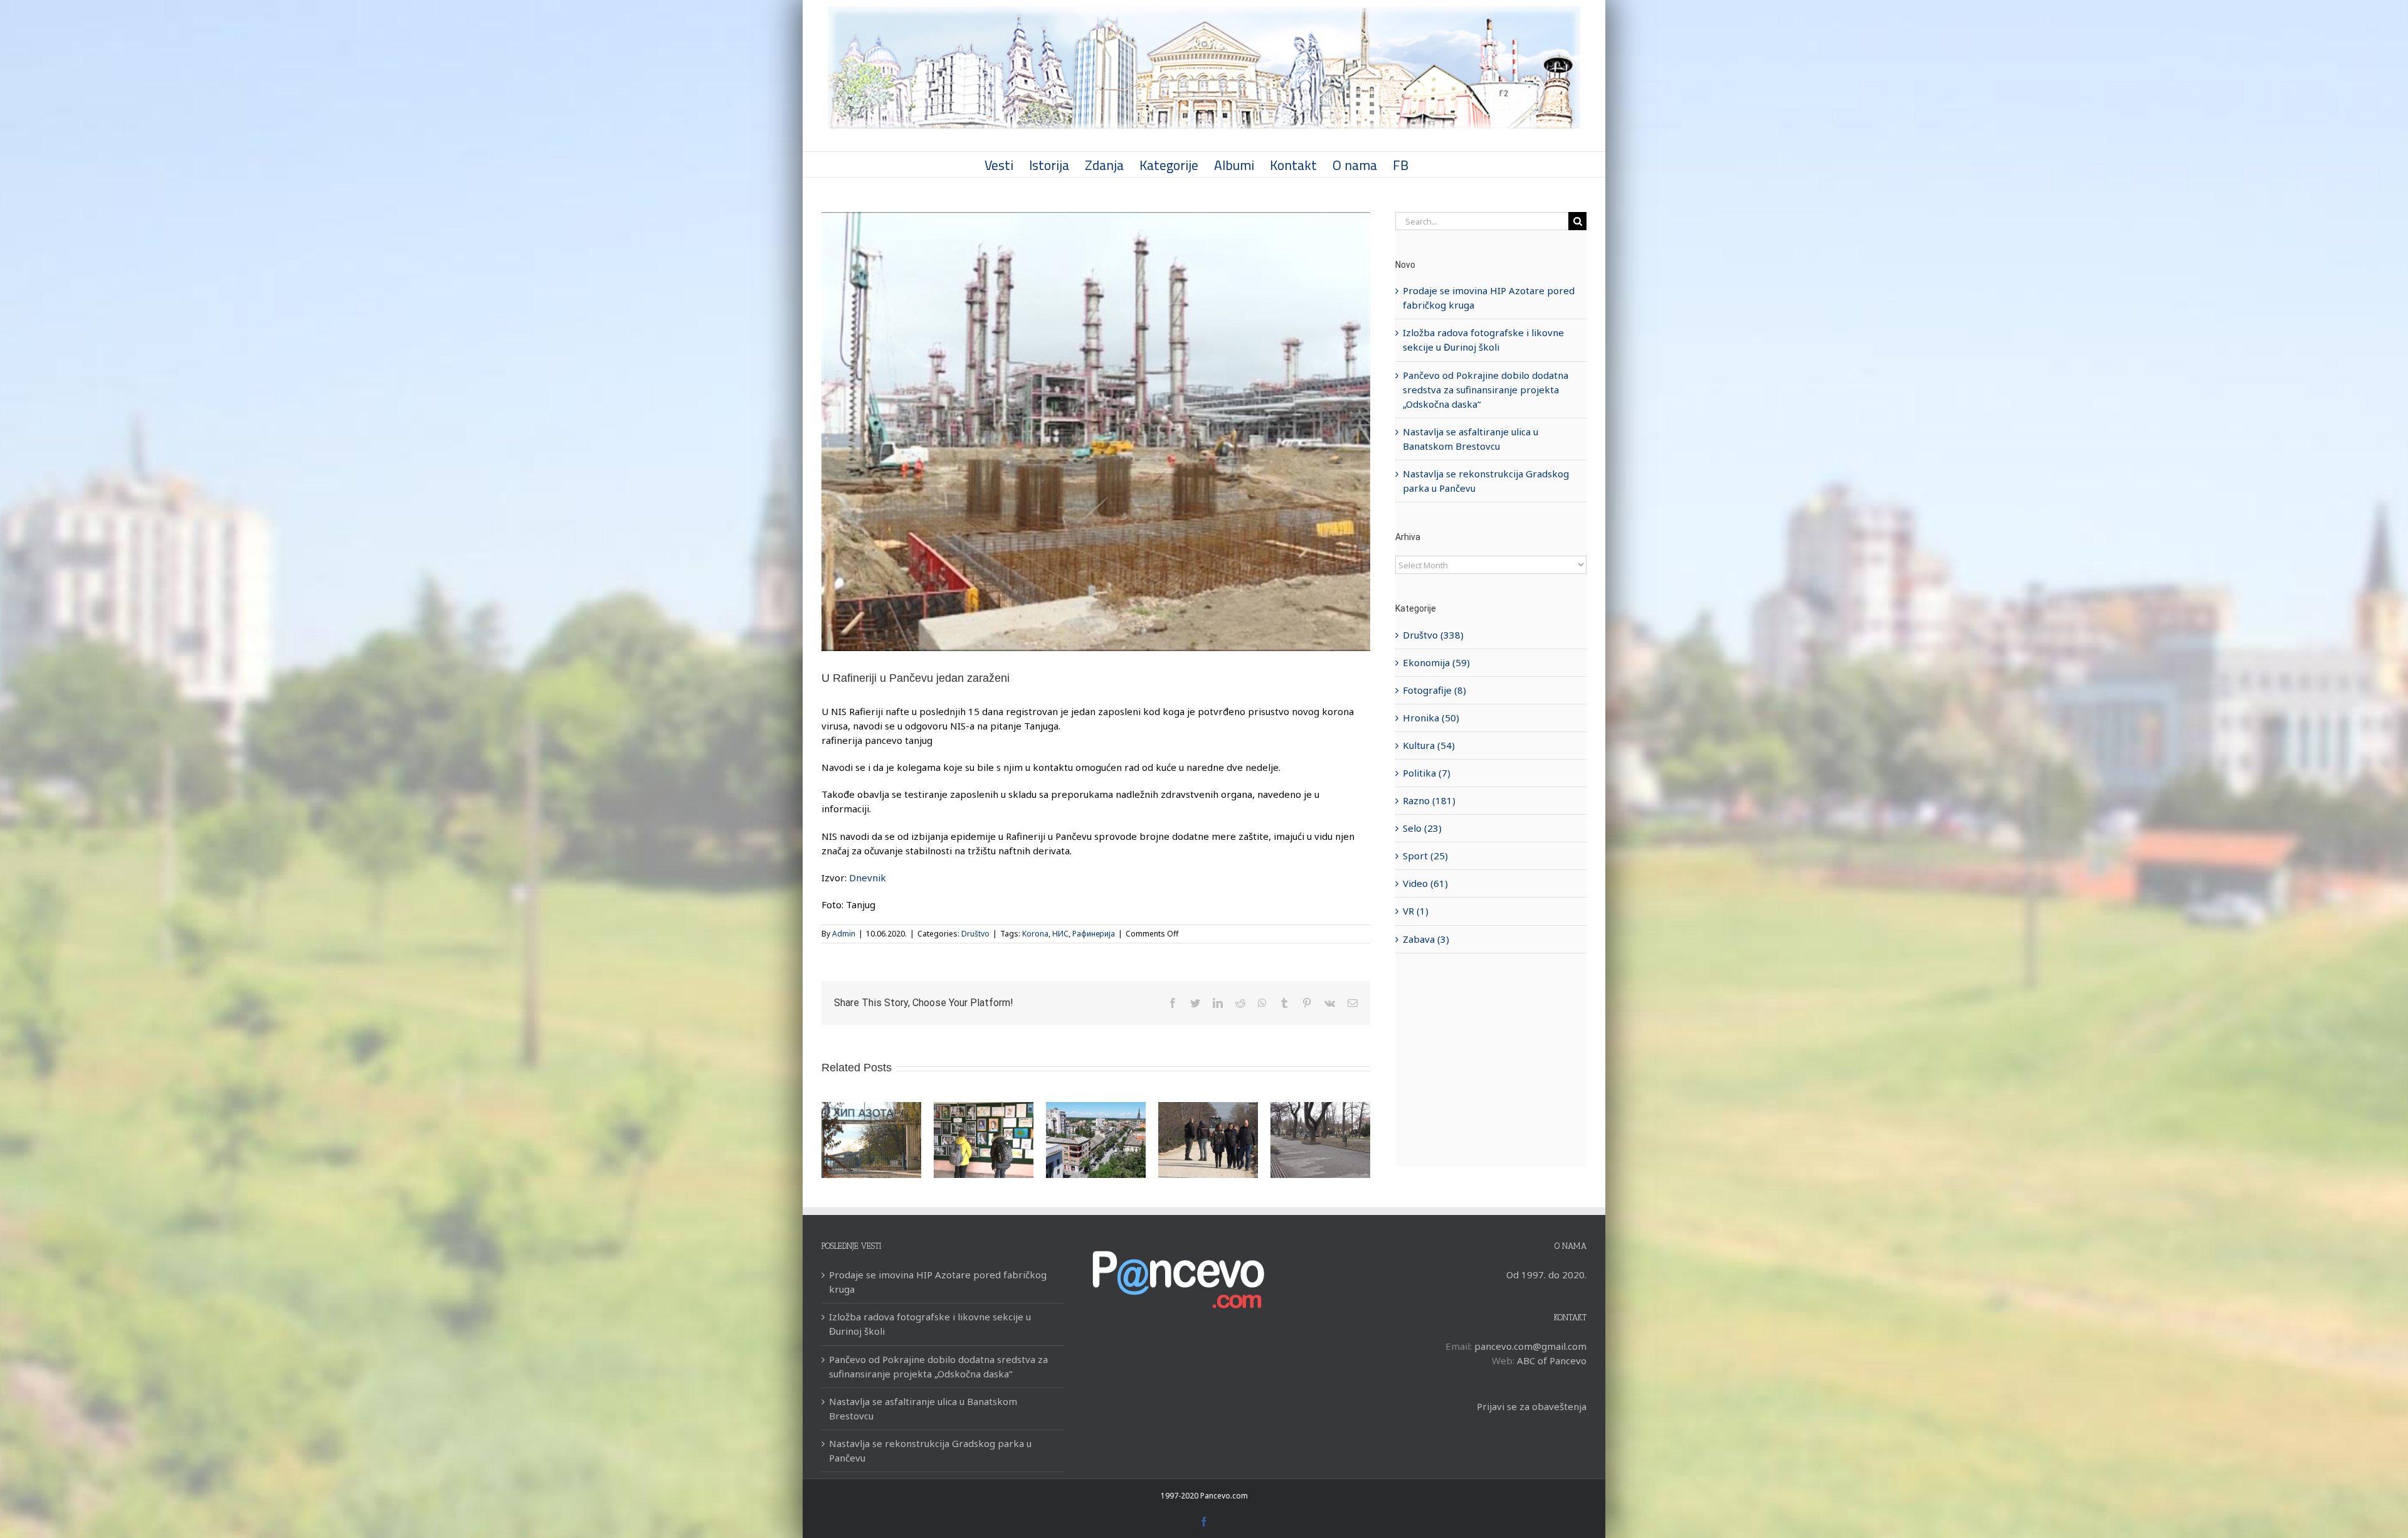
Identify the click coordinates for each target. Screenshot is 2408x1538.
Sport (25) (1425, 856)
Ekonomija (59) (1436, 662)
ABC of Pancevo (1552, 1360)
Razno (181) (1429, 800)
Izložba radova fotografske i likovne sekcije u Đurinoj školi (930, 1324)
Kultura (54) (1429, 745)
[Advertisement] (1491, 1060)
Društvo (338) (1433, 635)
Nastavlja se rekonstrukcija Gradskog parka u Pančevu (930, 1450)
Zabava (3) (1426, 939)
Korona (1035, 934)
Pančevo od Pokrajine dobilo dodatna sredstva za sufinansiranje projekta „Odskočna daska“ (1486, 390)
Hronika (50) (1431, 718)
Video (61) (1425, 883)
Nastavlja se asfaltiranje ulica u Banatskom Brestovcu (923, 1408)
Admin (844, 934)
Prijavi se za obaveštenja (1532, 1406)
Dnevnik (868, 878)
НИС (1060, 934)
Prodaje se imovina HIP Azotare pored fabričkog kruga (938, 1282)
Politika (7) (1427, 773)
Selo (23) (1422, 828)
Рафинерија (1094, 934)
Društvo (975, 934)
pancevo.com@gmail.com (1530, 1346)
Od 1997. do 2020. (1546, 1275)
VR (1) (1416, 911)
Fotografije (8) (1434, 690)
